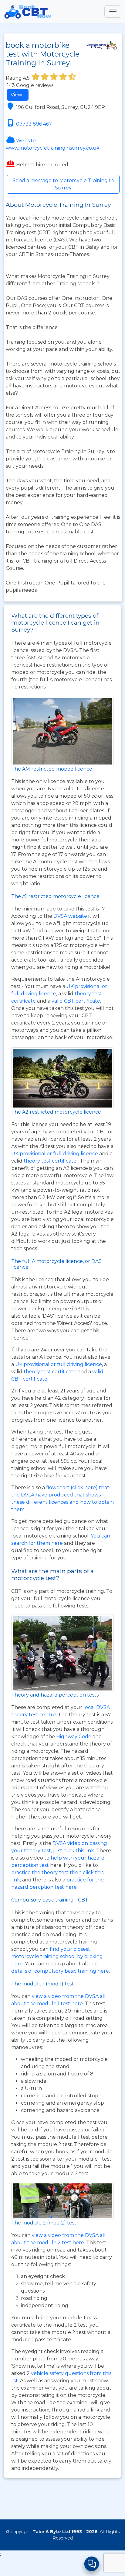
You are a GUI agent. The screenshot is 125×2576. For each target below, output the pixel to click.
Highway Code (74, 1737)
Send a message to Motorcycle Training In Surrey (63, 184)
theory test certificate (51, 1372)
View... (18, 95)
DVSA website (71, 916)
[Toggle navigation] (113, 12)
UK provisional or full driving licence (59, 1364)
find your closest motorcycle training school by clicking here (57, 1956)
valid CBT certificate (76, 1001)
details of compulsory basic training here (60, 1971)
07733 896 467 (34, 124)
